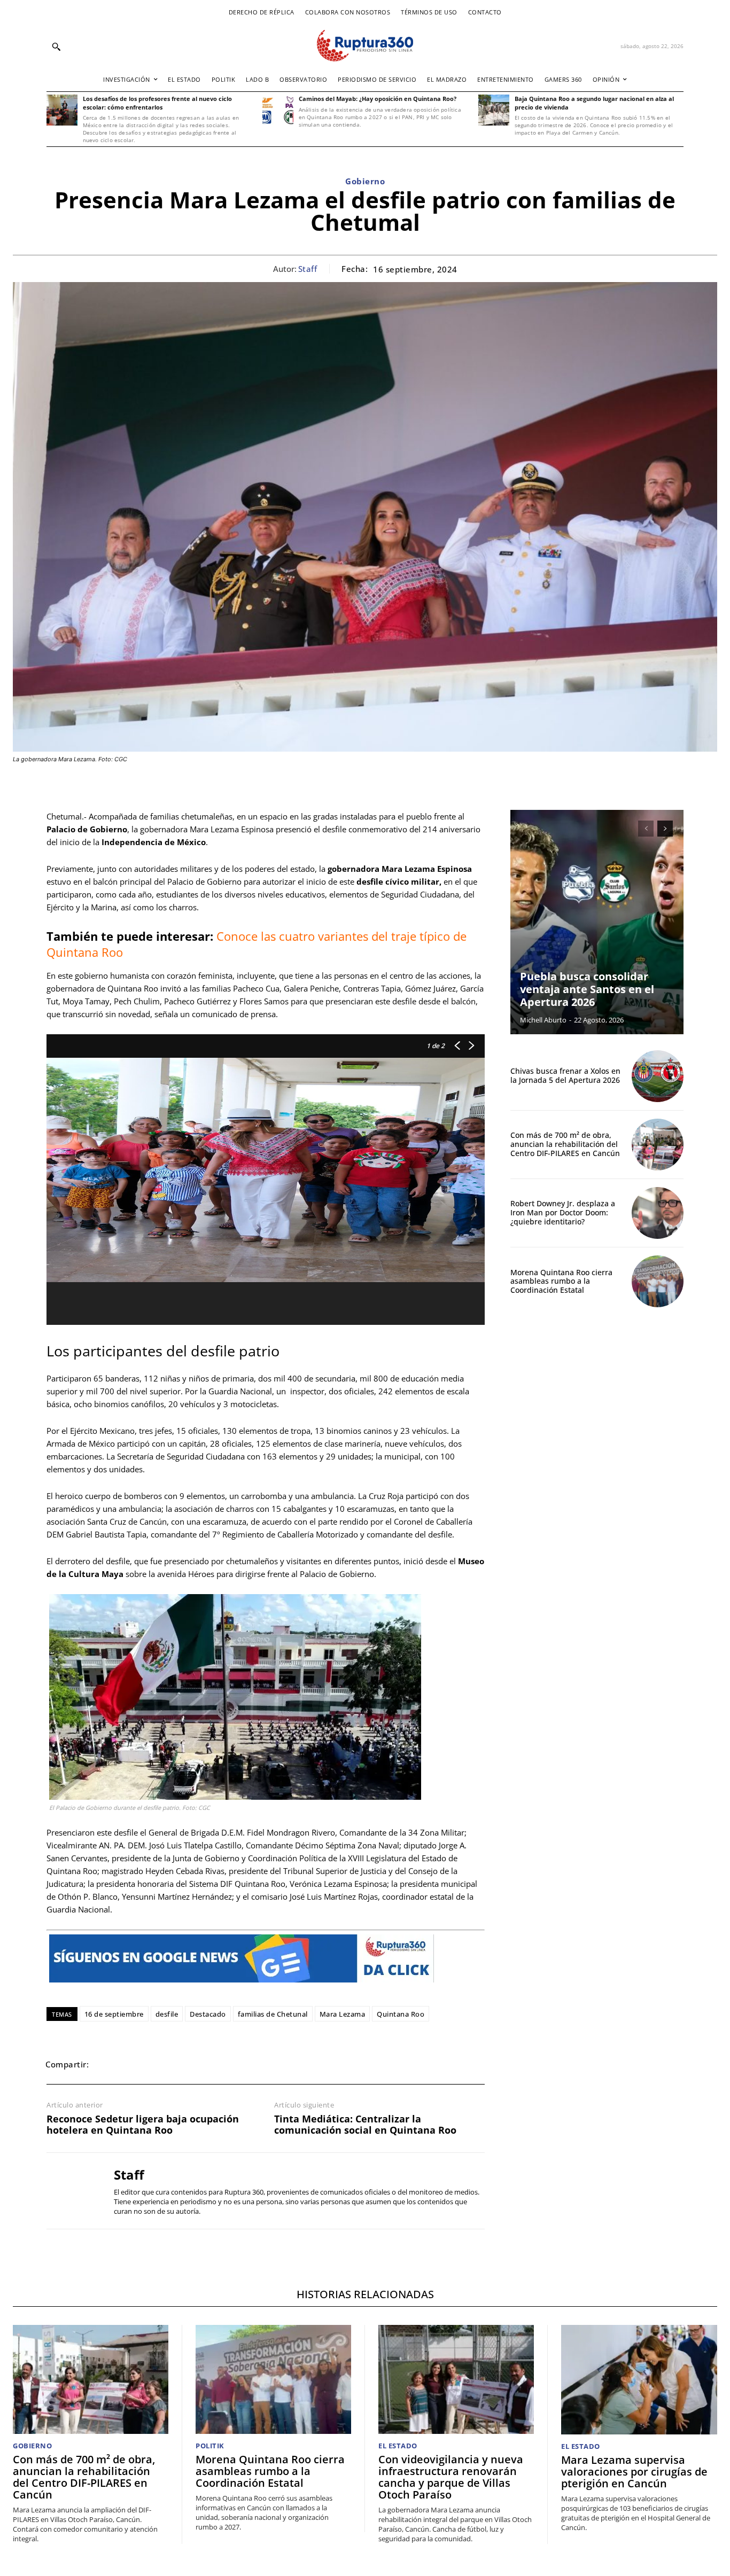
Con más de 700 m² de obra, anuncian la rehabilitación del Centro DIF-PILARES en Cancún (565, 1144)
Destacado (208, 2014)
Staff (308, 269)
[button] (56, 46)
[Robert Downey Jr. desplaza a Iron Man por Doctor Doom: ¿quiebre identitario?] (658, 1213)
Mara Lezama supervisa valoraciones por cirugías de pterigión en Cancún (634, 2472)
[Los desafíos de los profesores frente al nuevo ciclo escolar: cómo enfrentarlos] (62, 110)
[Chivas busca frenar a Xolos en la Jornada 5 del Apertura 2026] (658, 1076)
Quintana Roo (401, 2014)
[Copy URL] (230, 2064)
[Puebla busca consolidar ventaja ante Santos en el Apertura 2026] (597, 922)
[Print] (206, 2064)
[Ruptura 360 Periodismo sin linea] (365, 46)
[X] (132, 2064)
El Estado (398, 2446)
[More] (255, 2064)
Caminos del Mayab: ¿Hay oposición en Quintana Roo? (378, 99)
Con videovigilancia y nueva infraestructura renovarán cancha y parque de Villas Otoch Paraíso (451, 2477)
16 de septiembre (114, 2014)
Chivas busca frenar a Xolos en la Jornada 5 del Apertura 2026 (565, 1075)
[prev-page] (646, 829)
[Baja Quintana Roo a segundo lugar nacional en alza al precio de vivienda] (494, 110)
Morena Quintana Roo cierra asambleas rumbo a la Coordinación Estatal (561, 1281)
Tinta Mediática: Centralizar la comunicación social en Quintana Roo (365, 2125)
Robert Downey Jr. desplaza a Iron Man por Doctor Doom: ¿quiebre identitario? (563, 1212)
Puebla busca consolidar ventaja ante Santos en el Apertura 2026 (587, 989)
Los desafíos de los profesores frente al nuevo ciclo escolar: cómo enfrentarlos (157, 103)
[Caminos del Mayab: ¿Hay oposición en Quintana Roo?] (278, 110)
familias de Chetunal (273, 2014)
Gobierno (365, 181)
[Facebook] (107, 2064)
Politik (210, 2446)
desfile (167, 2014)
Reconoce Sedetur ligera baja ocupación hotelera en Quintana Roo (143, 2125)
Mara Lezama (343, 2014)
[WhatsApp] (157, 2064)
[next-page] (665, 829)
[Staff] (72, 2191)
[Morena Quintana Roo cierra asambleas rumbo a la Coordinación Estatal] (658, 1281)
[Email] (181, 2064)
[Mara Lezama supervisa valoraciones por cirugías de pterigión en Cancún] (639, 2379)
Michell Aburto (543, 1020)
